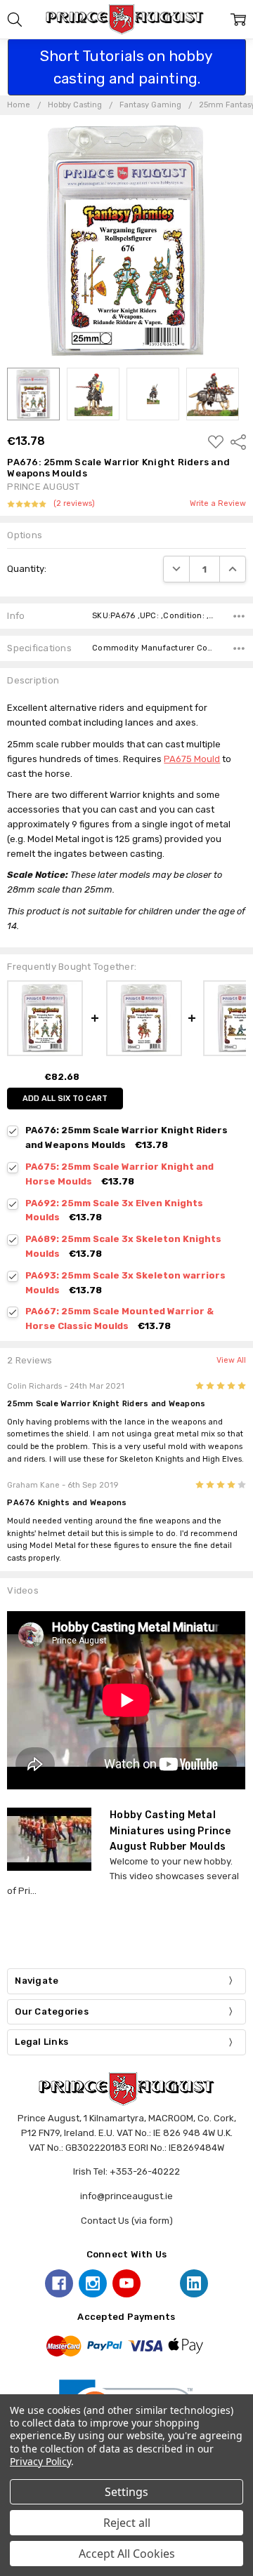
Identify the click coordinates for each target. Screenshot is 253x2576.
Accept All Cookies (127, 2554)
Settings (126, 2492)
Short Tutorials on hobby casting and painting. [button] (126, 67)
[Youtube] (126, 2283)
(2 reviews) (74, 504)
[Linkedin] (194, 2283)
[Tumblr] (160, 2283)
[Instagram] (93, 2283)
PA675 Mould (192, 759)
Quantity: (27, 569)
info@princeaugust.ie (126, 2196)
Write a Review (218, 504)
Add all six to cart (65, 1099)
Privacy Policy (40, 2461)
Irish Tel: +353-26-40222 (126, 2171)
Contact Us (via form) (127, 2221)
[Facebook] (59, 2283)
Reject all (127, 2523)
